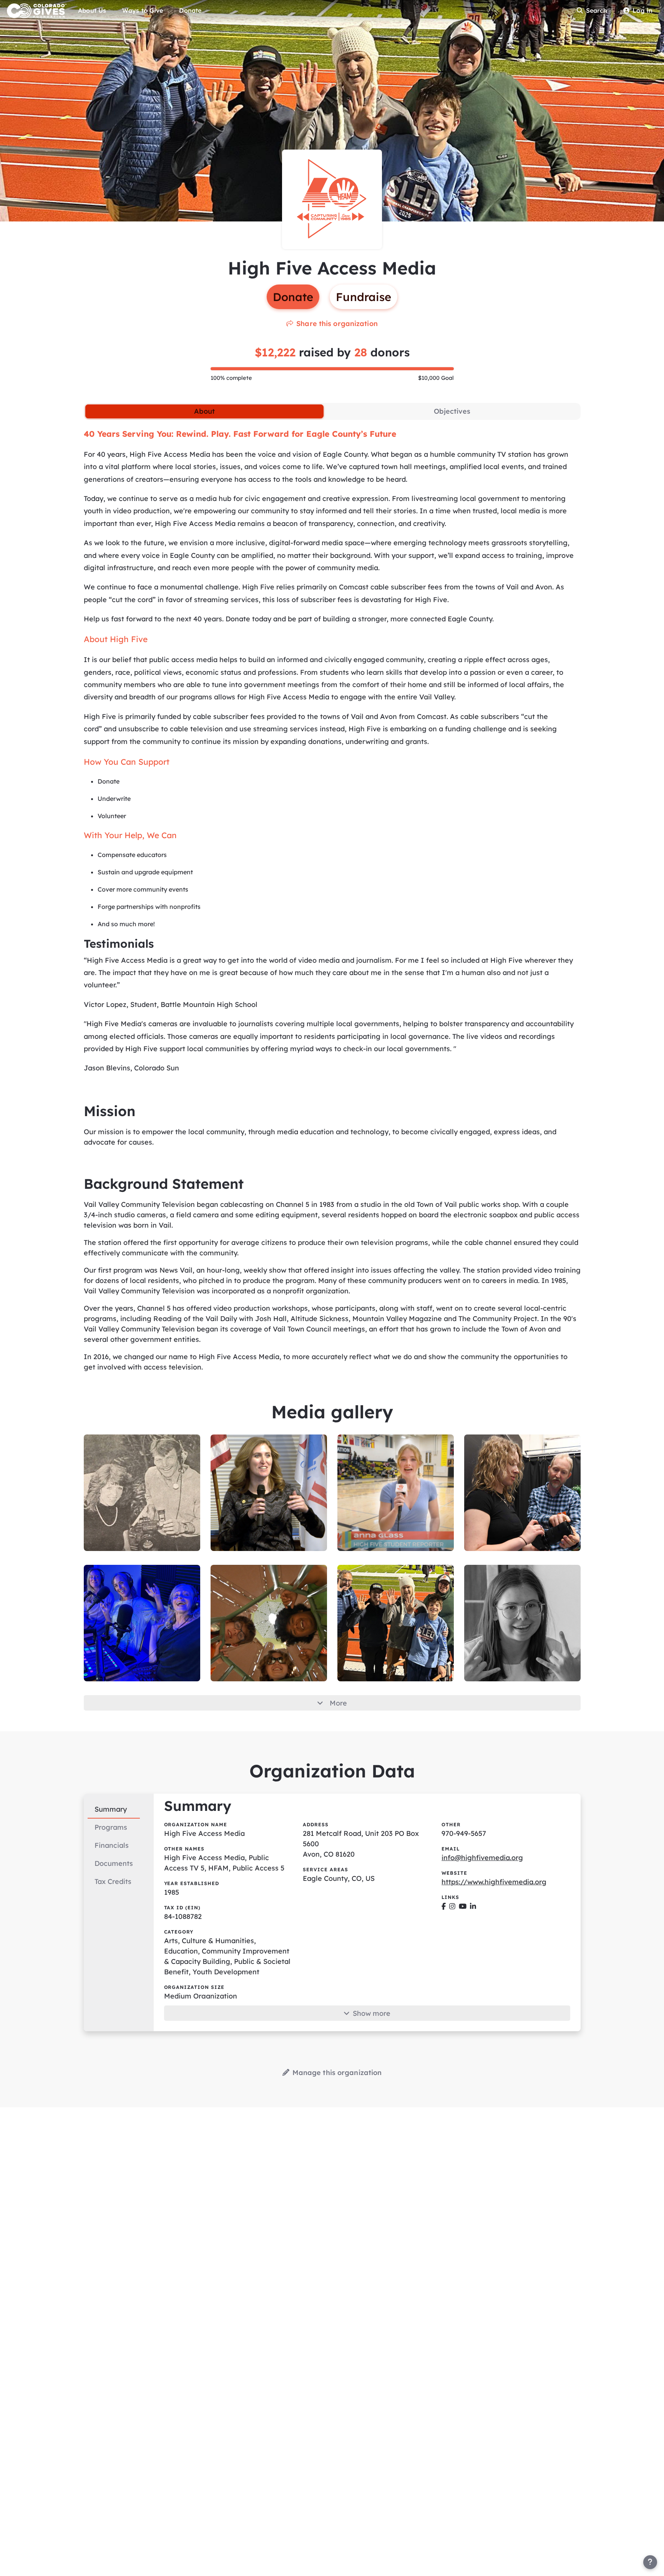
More (338, 1703)
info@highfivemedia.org (482, 1858)
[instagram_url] (452, 1906)
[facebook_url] (444, 1906)
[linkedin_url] (473, 1906)
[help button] (650, 2562)
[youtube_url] (463, 1906)
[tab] (204, 411)
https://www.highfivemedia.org (494, 1882)
